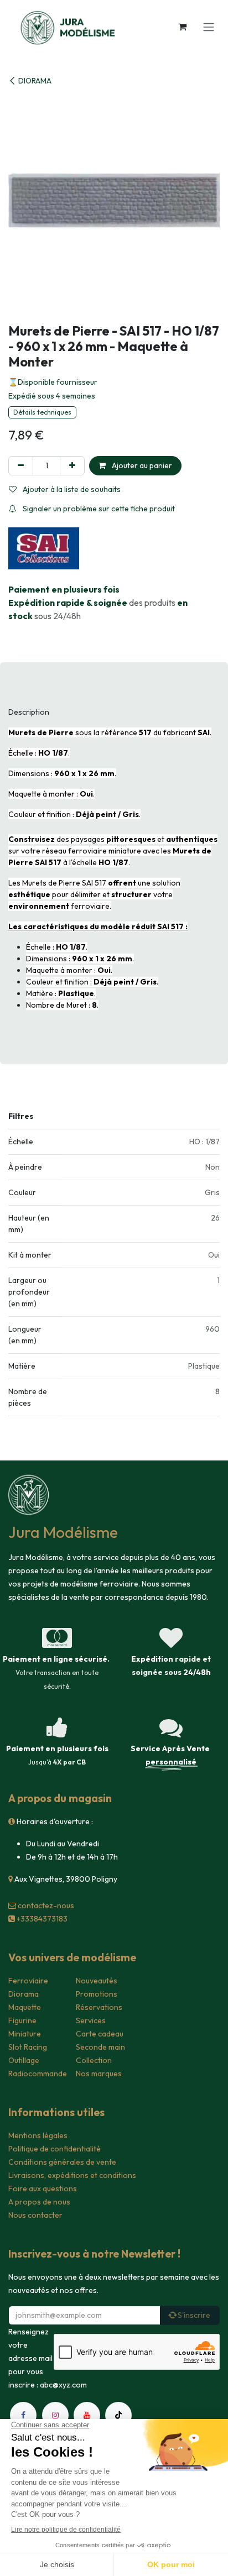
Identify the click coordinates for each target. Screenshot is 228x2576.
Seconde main (100, 2047)
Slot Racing (28, 2047)
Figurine (22, 2020)
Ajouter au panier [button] (141, 465)
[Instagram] (55, 2415)
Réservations (99, 2007)
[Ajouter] (72, 466)
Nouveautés (97, 1981)
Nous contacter (35, 2215)
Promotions (97, 1994)
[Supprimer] (21, 466)
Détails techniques (42, 412)
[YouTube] (87, 2415)
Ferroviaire (28, 1981)
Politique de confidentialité (55, 2149)
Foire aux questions (43, 2188)
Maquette (25, 2007)
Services (91, 2020)
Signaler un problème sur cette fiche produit (98, 509)
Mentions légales (38, 2135)
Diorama (24, 1994)
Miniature (25, 2034)
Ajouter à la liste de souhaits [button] (71, 489)
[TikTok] (118, 2415)
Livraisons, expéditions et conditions (72, 2175)
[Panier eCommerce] (182, 27)
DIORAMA (35, 81)
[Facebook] (23, 2415)
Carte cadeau (100, 2034)
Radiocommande (38, 2074)
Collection (94, 2060)
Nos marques (99, 2074)
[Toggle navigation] (209, 27)
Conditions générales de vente (62, 2162)
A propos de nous (39, 2202)
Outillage (24, 2060)
